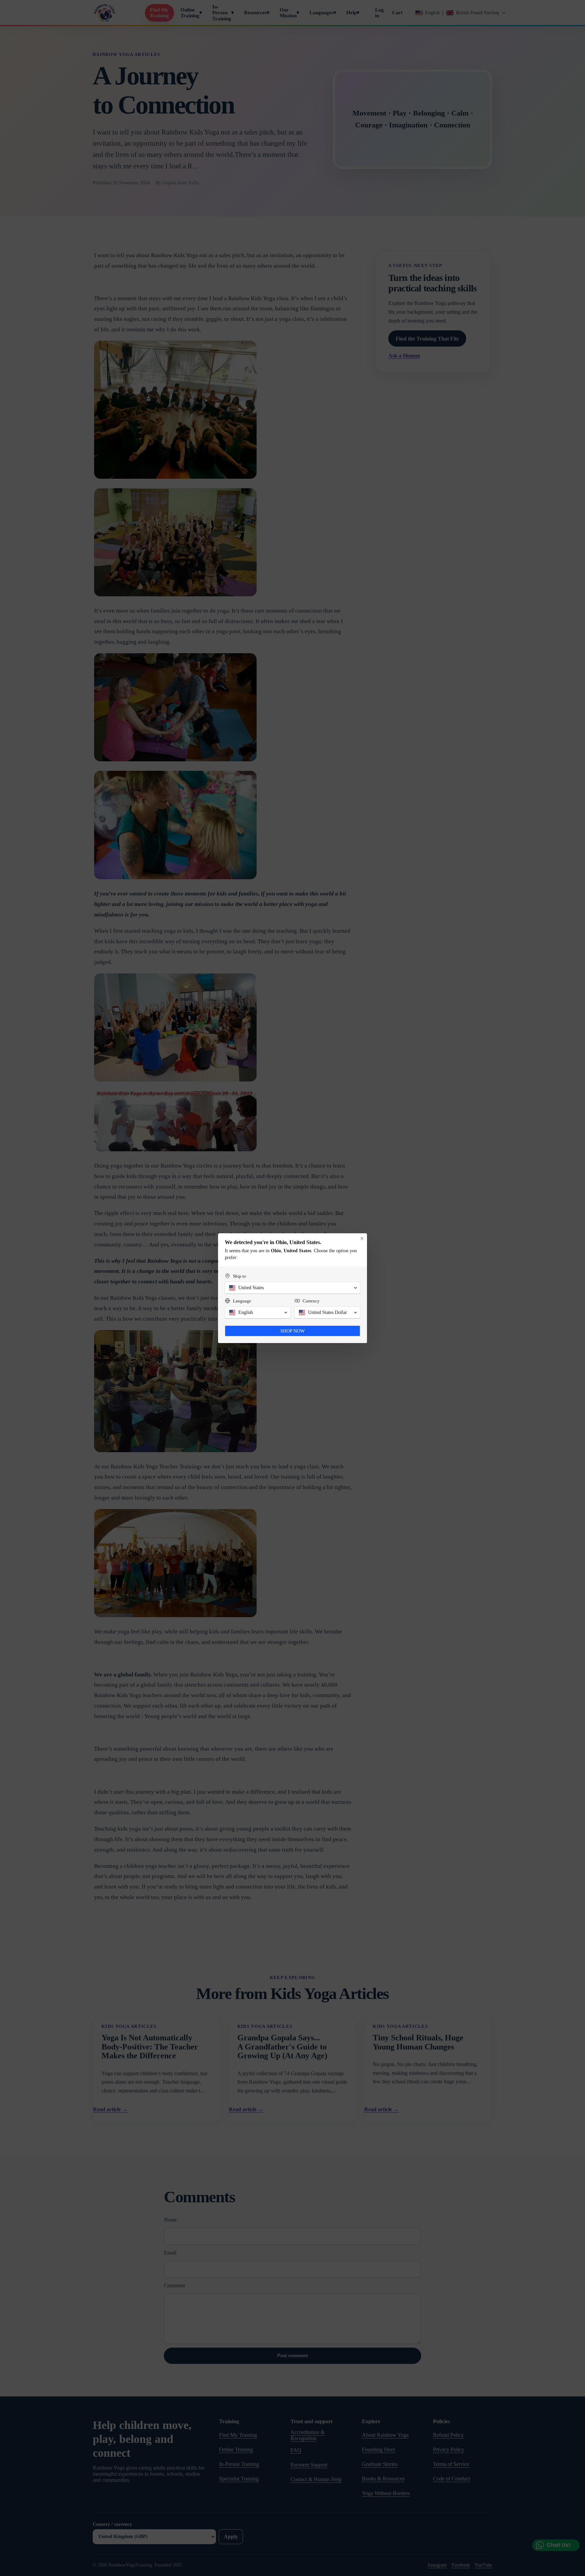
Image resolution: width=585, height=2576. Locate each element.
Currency (311, 1301)
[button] (292, 1288)
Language (242, 1301)
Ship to (240, 1276)
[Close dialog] (362, 1238)
